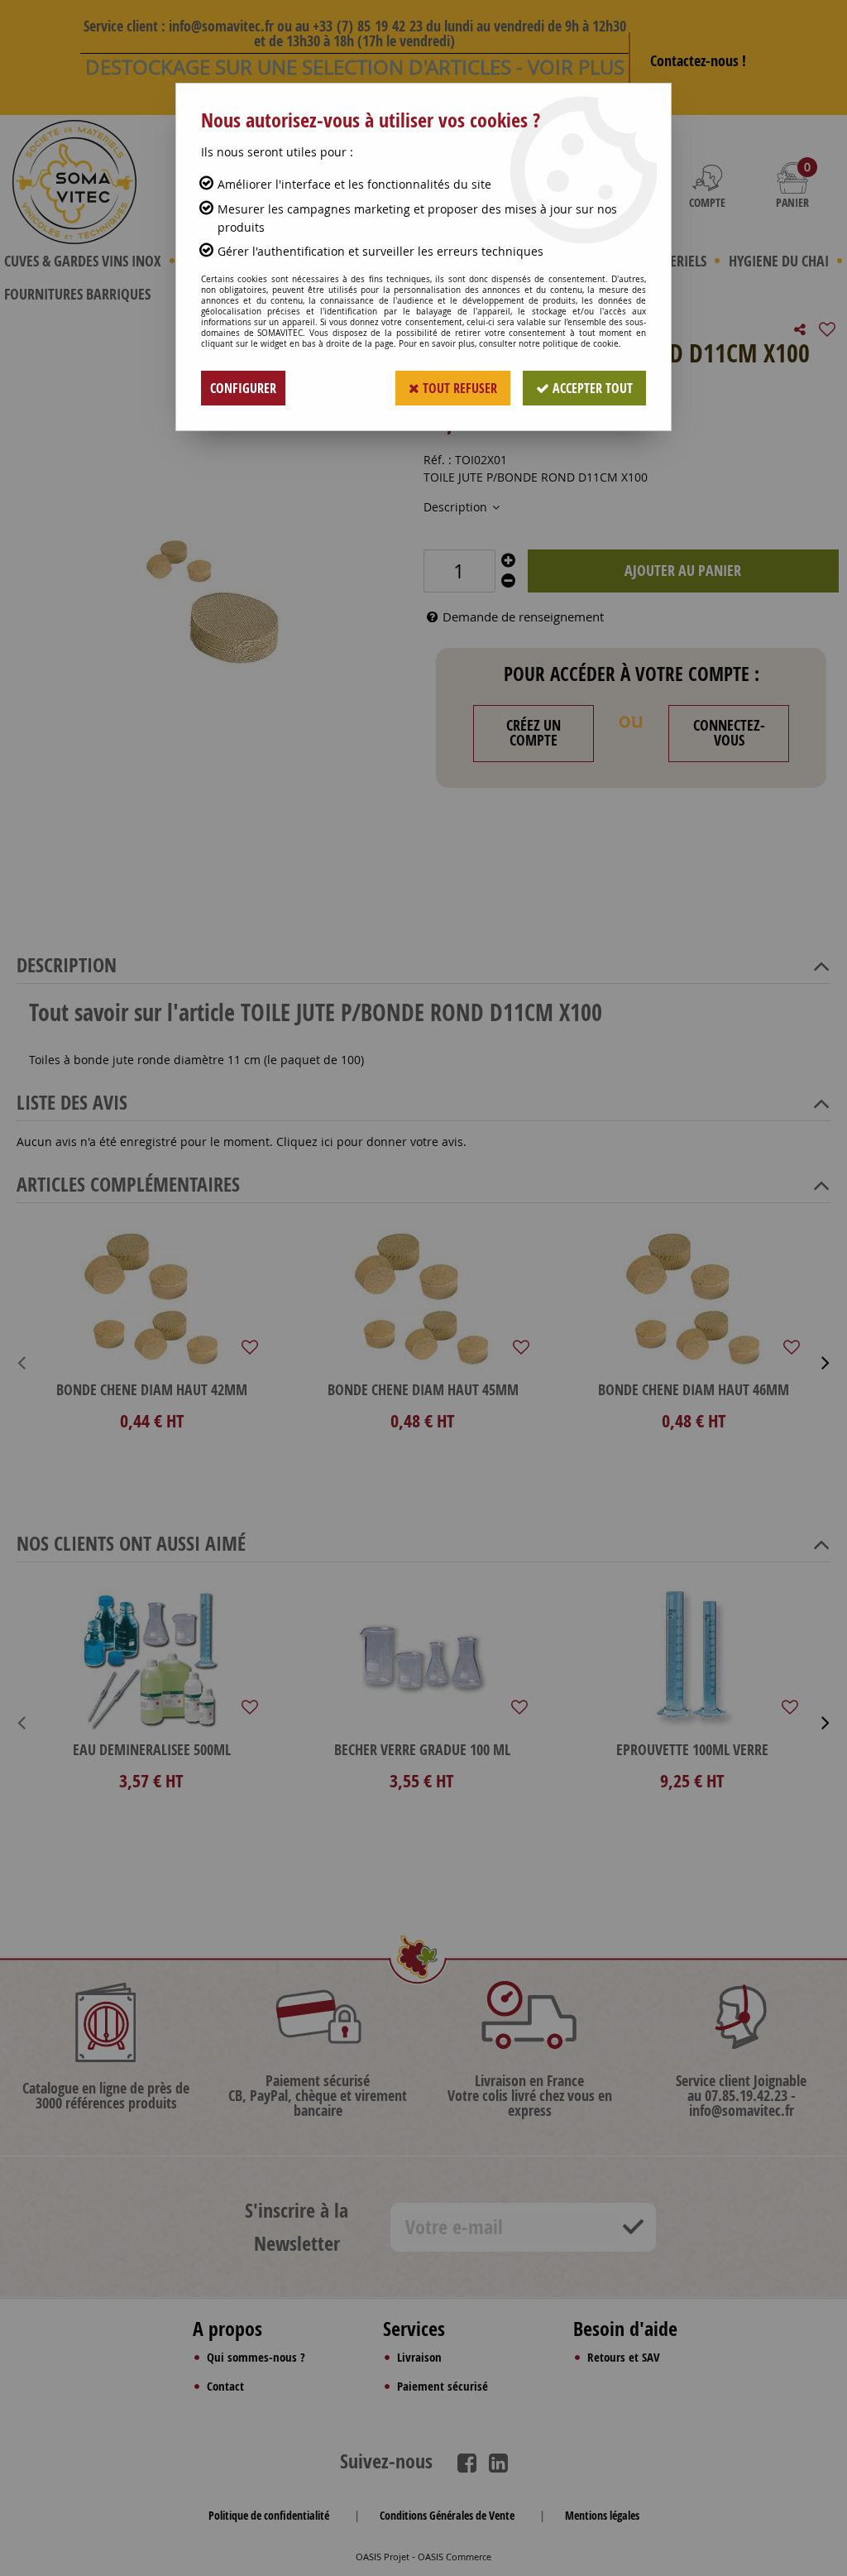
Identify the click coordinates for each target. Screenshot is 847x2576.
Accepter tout (591, 388)
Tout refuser (458, 388)
